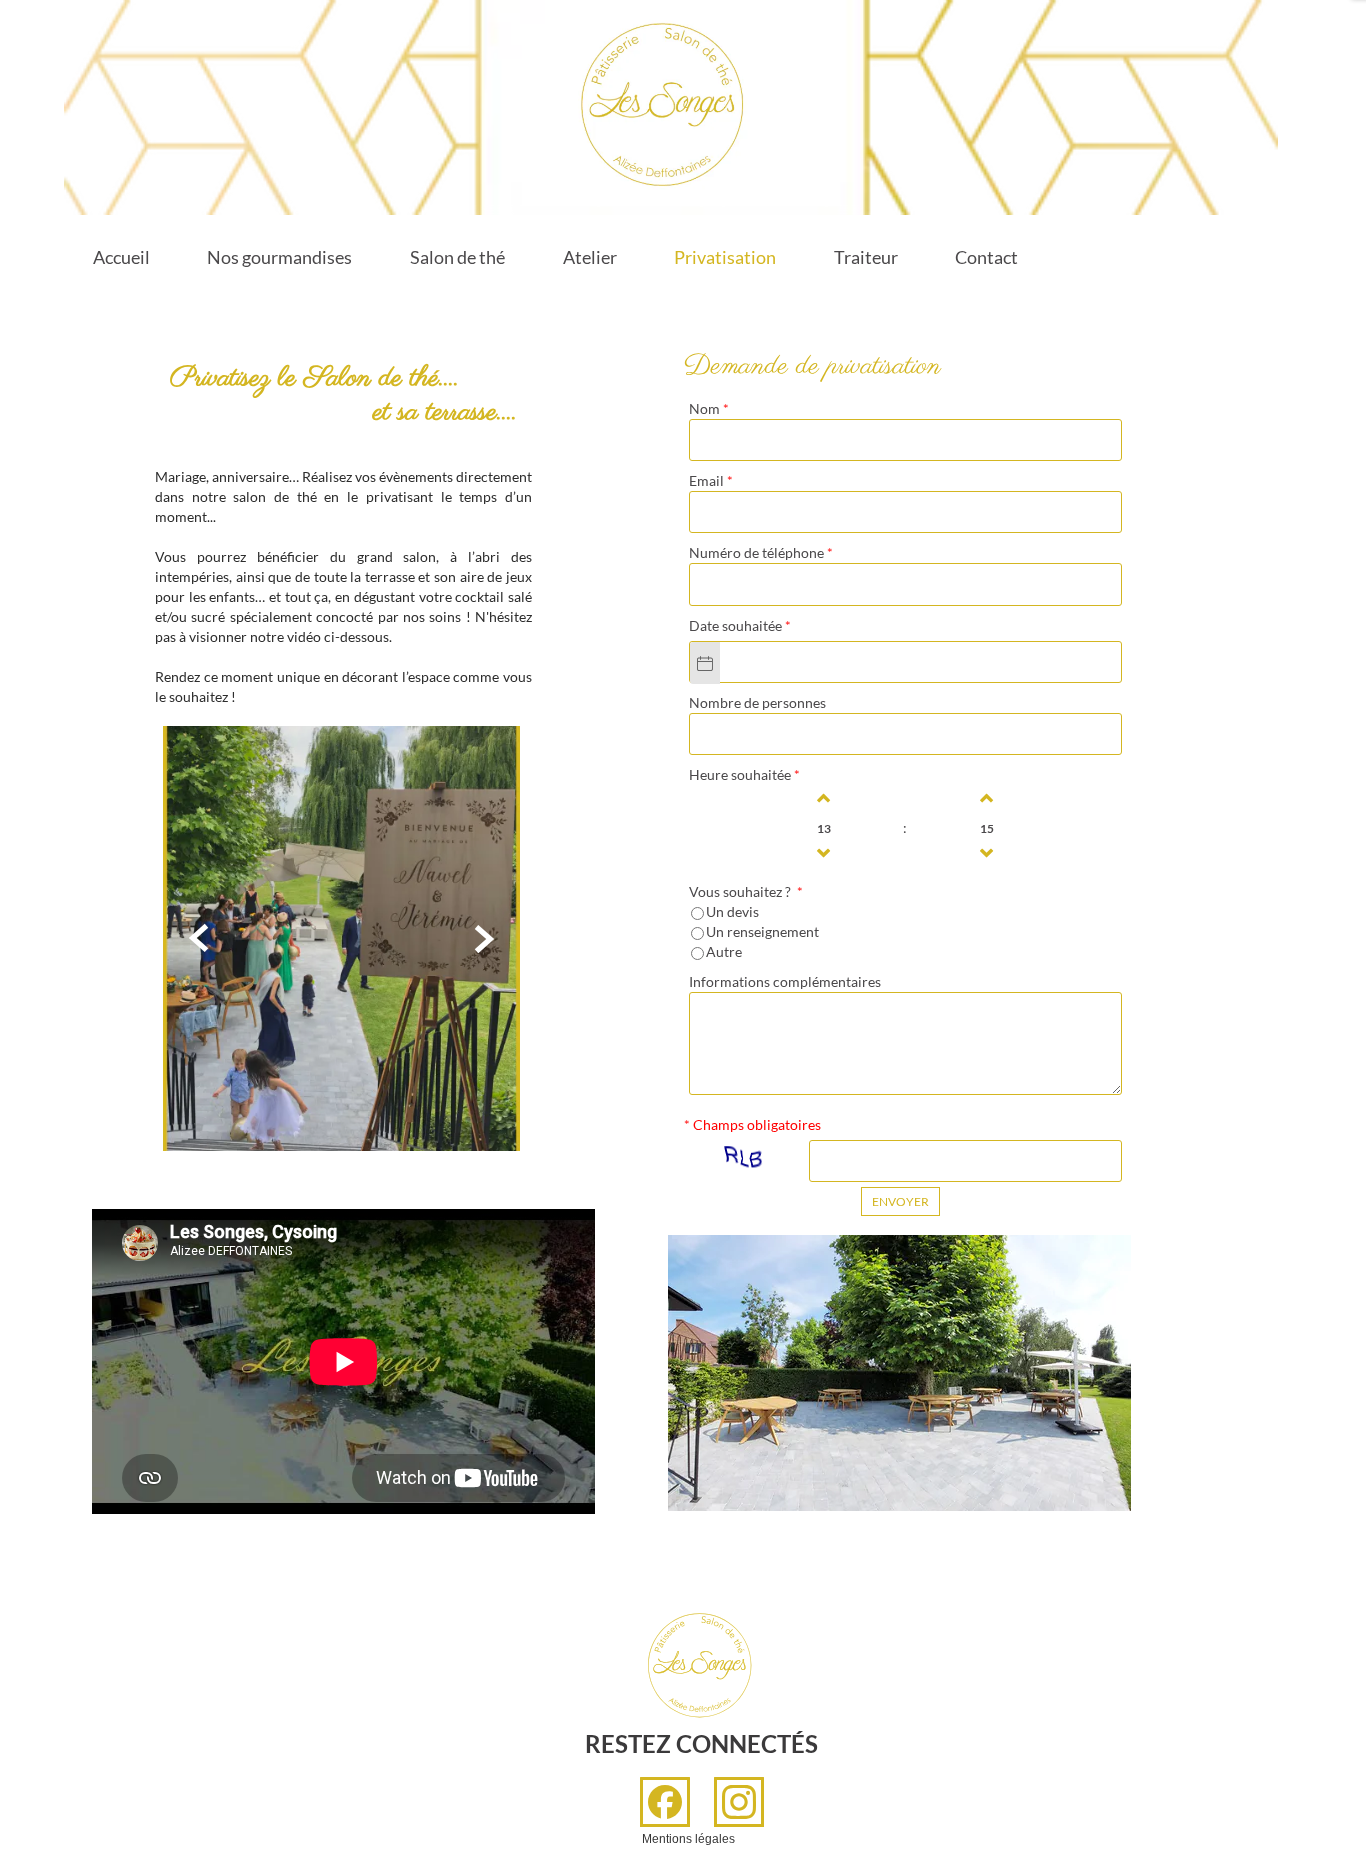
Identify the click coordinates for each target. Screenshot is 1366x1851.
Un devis (732, 911)
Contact (986, 257)
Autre (724, 951)
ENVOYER (900, 1201)
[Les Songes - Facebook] (665, 1802)
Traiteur (866, 257)
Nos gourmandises (279, 257)
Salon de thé (457, 257)
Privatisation (725, 257)
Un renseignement (762, 931)
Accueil (121, 257)
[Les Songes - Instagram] (739, 1802)
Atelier (590, 257)
